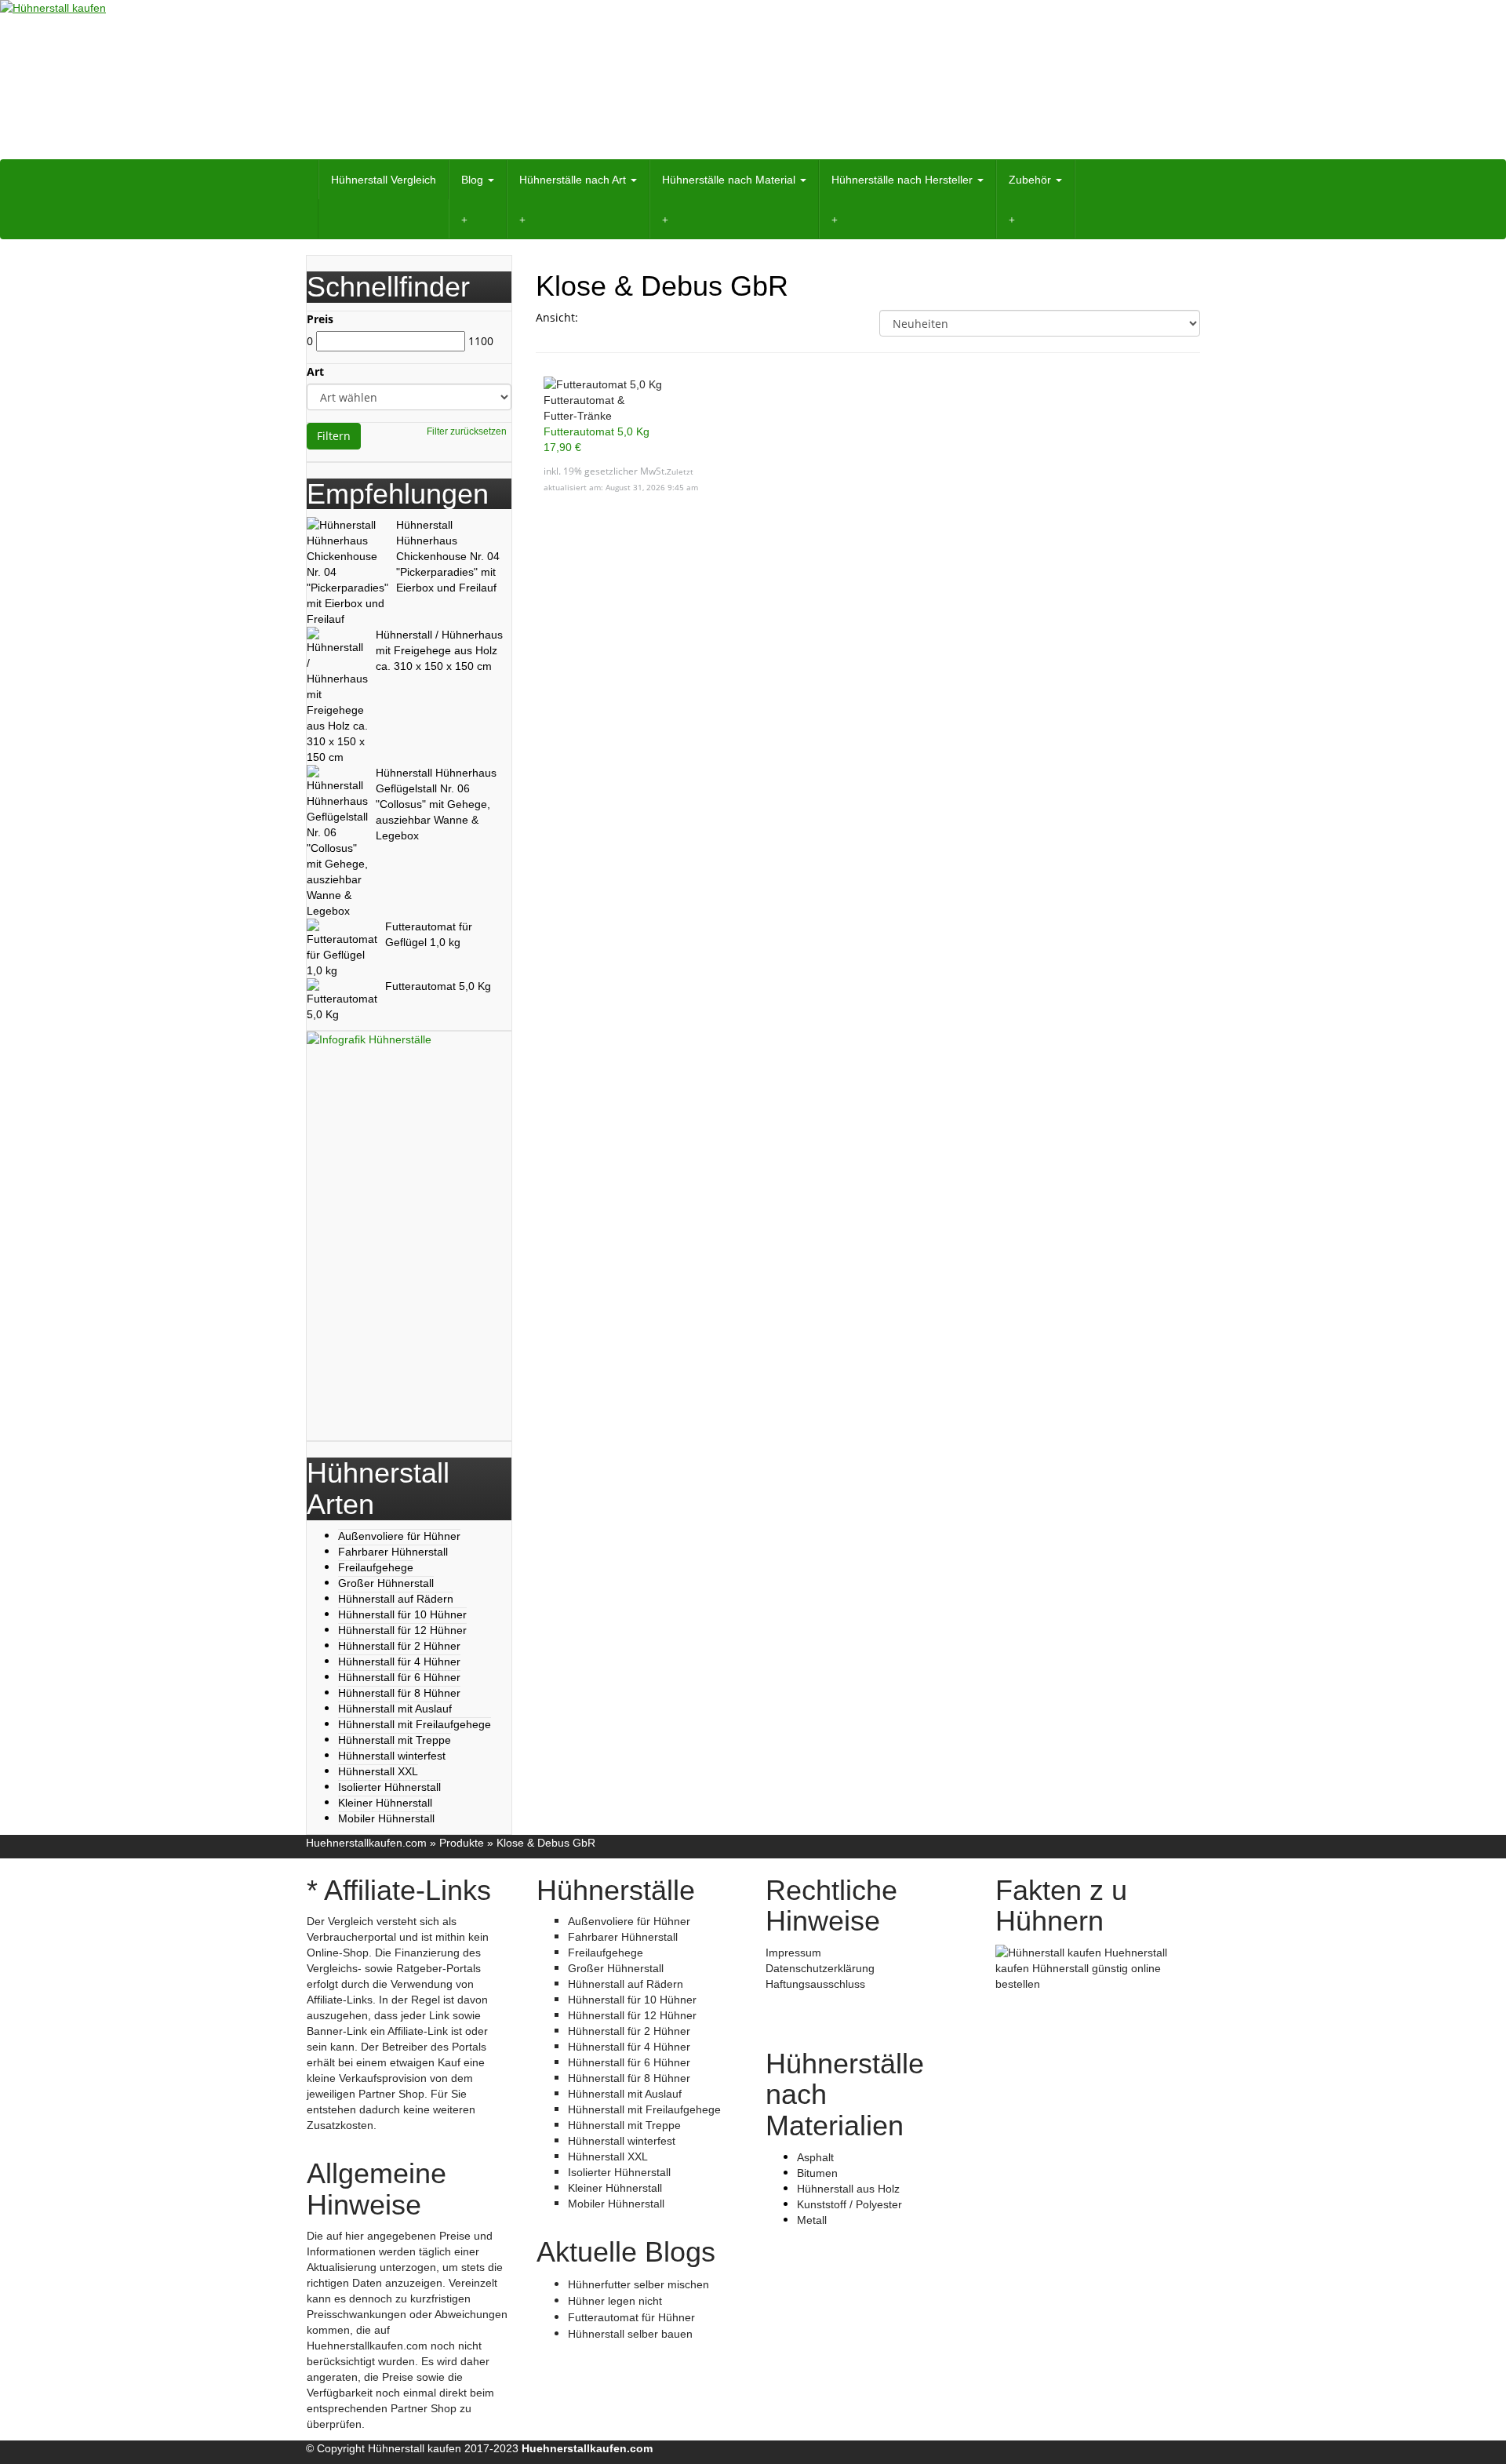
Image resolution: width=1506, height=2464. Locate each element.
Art (315, 371)
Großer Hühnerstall (386, 1583)
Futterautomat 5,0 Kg (597, 431)
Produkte (462, 1843)
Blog (474, 180)
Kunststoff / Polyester (849, 2204)
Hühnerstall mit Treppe (395, 1740)
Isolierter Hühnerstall (389, 1787)
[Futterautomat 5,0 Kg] (638, 384)
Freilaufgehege (376, 1567)
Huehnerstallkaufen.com (366, 1843)
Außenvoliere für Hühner (399, 1536)
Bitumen (817, 2173)
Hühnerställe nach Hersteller (904, 180)
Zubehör (1031, 180)
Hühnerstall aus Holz (848, 2189)
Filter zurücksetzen (467, 431)
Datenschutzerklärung (820, 1968)
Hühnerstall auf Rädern (396, 1599)
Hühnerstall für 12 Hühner (402, 1630)
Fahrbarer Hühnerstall (393, 1552)
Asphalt (815, 2157)
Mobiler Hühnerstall (386, 1818)
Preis (320, 319)
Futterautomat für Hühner (631, 2317)
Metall (812, 2220)
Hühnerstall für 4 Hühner (399, 1661)
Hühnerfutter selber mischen (638, 2284)
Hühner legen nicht (615, 2301)
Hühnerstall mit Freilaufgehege (415, 1724)
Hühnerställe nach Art (574, 180)
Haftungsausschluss (815, 1984)
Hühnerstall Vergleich (384, 180)
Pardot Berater (802, 2000)
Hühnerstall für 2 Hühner (399, 1646)
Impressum (793, 1953)
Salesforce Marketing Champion (845, 2015)
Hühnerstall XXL (378, 1771)
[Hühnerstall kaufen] (753, 80)
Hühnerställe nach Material (730, 180)
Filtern (334, 436)
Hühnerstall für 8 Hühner (399, 1693)
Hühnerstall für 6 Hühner (399, 1677)
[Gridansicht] (599, 318)
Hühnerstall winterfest (392, 1756)
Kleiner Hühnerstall (385, 1803)
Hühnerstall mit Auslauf (395, 1709)
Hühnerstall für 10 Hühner (402, 1614)
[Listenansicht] (631, 318)
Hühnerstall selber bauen (630, 2334)
